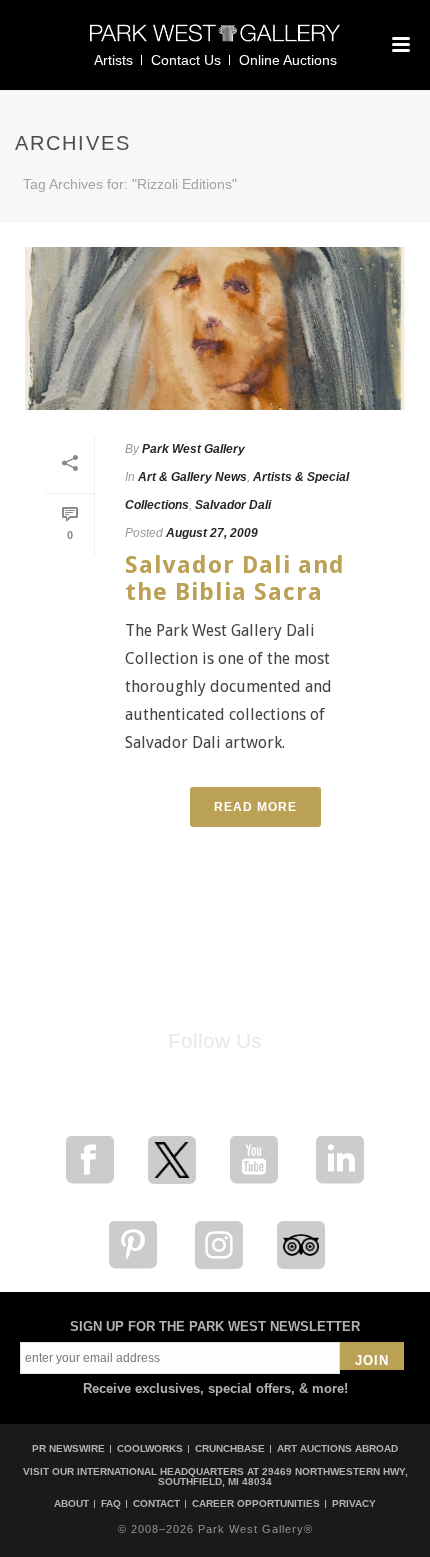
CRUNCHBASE (230, 1448)
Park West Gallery (193, 449)
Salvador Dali (233, 505)
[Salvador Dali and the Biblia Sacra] (215, 328)
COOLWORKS (150, 1448)
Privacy (354, 1504)
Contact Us (186, 60)
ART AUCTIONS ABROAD (337, 1448)
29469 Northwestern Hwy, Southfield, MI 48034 (283, 1476)
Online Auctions (288, 60)
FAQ (111, 1504)
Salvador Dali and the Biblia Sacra (235, 578)
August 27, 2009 (212, 533)
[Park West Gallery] (215, 41)
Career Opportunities (256, 1504)
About (71, 1504)
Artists (113, 60)
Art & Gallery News (192, 477)
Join (372, 1360)
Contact (156, 1504)
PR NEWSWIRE (68, 1448)
